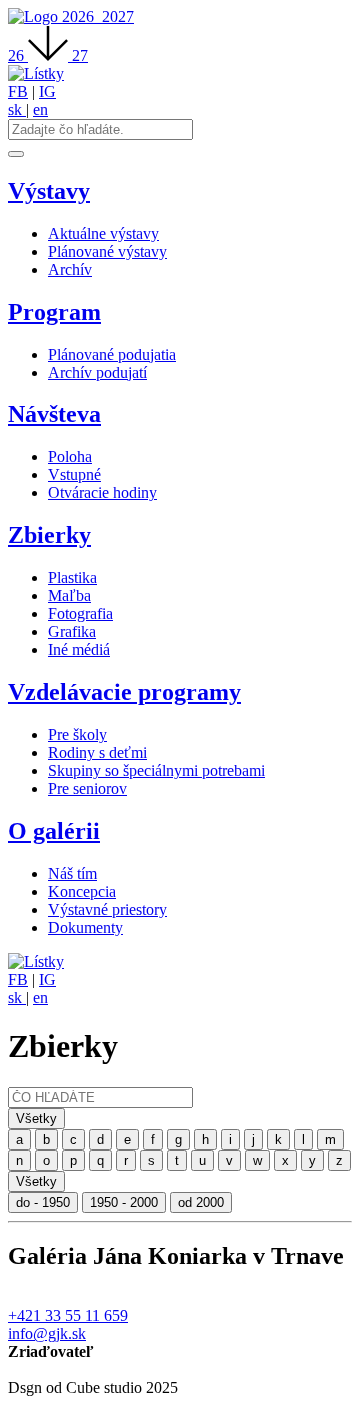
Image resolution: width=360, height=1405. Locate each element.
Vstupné (74, 474)
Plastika (72, 577)
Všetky (36, 1118)
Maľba (69, 595)
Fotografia (80, 613)
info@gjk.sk (47, 1333)
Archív (70, 269)
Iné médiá (79, 649)
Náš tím (72, 873)
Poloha (70, 456)
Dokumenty (85, 927)
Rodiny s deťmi (97, 752)
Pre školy (77, 734)
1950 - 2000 (124, 1202)
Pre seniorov (87, 788)
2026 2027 (98, 16)
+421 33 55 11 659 (68, 1315)
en (40, 109)
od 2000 (201, 1202)
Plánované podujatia (112, 354)
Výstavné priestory (107, 909)
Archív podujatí (97, 372)
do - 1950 (43, 1202)
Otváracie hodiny (102, 492)
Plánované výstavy (107, 251)
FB (18, 91)
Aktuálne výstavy (103, 233)
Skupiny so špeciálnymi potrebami (156, 770)
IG (47, 91)
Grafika (72, 631)
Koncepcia (82, 891)
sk (17, 109)
